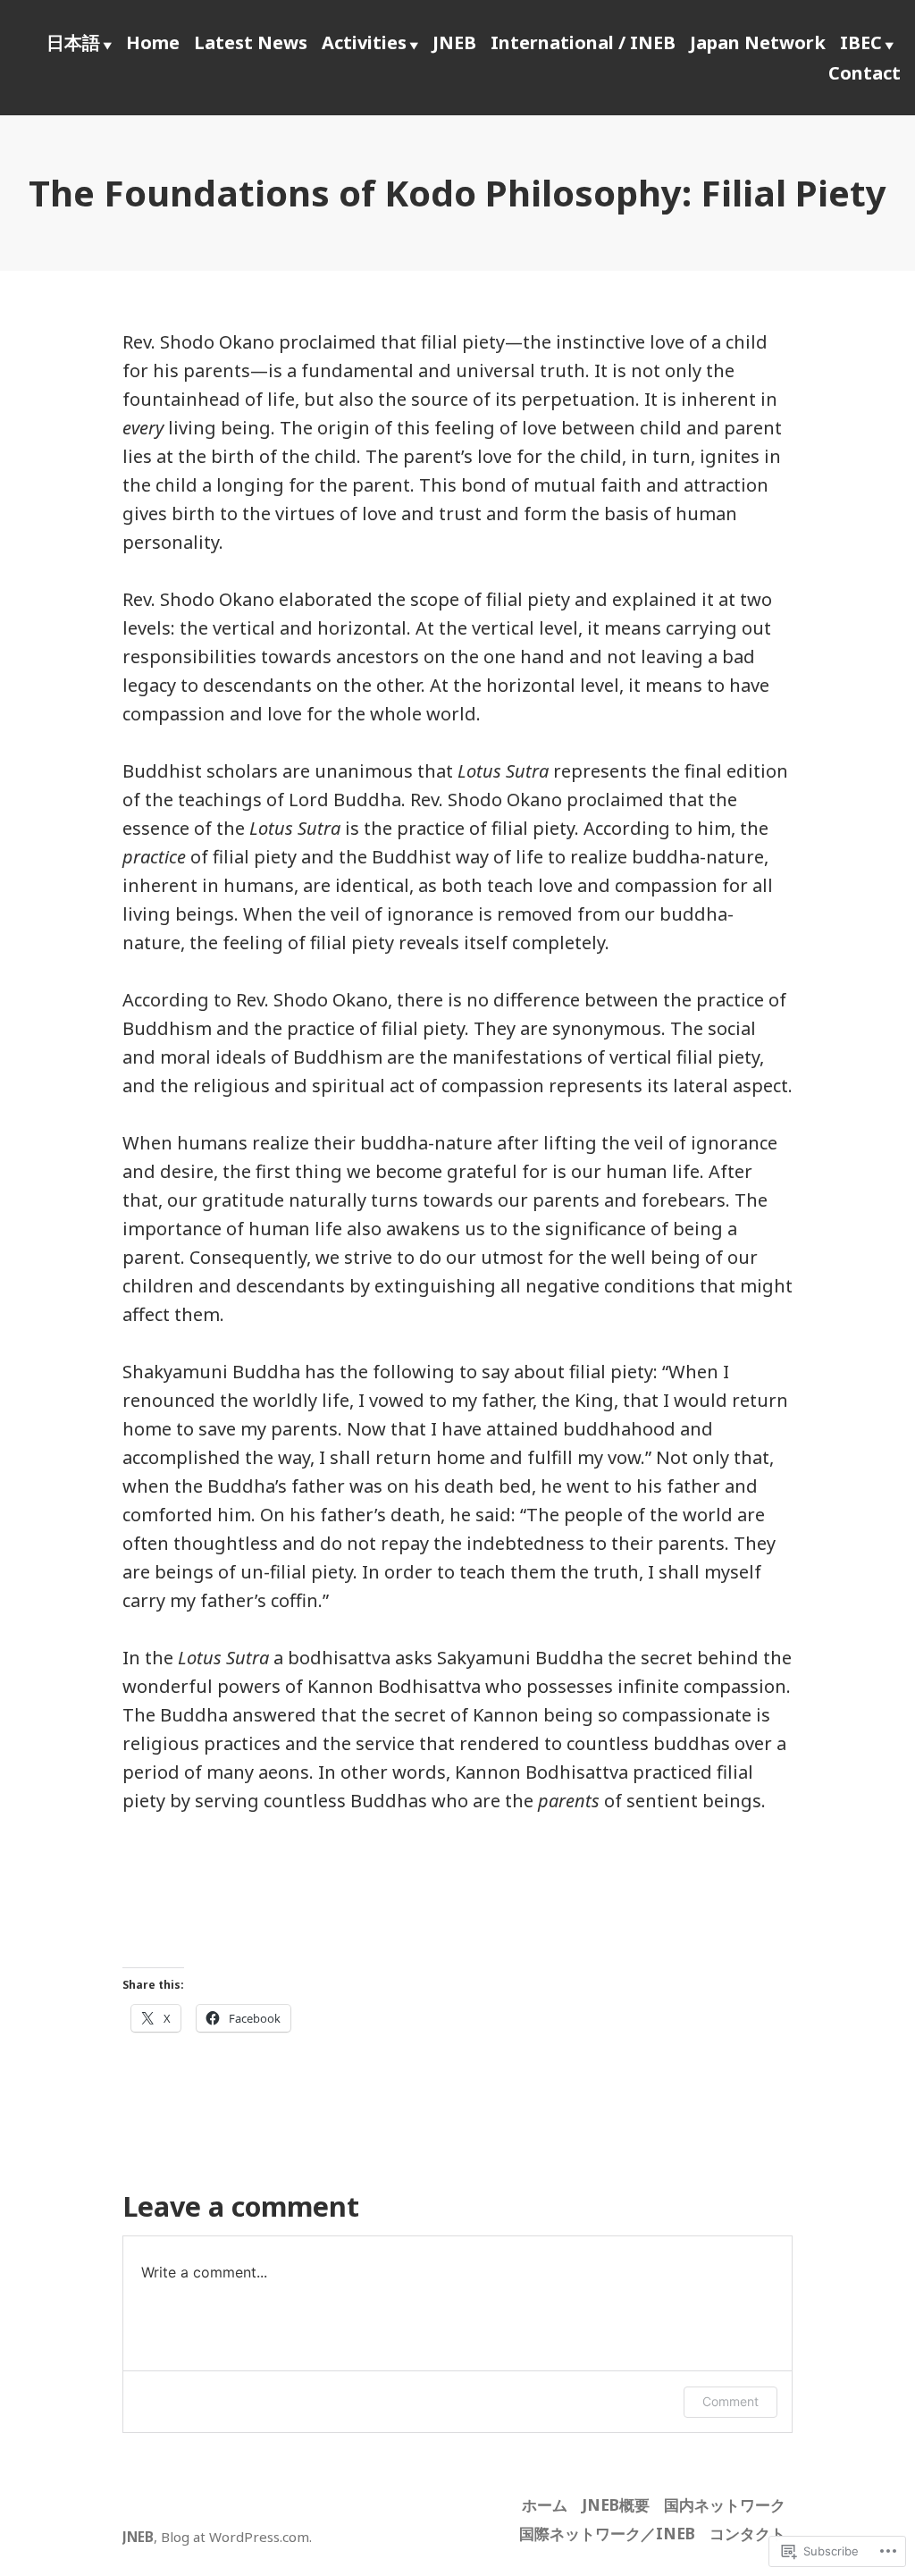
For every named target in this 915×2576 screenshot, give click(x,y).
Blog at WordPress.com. (236, 2537)
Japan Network (758, 42)
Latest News (251, 42)
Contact (865, 73)
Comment (730, 2401)
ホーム (545, 2504)
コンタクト (747, 2533)
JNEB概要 (616, 2504)
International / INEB (583, 42)
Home (153, 42)
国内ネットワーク (725, 2504)
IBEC (861, 42)
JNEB (454, 42)
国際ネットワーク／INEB (607, 2533)
